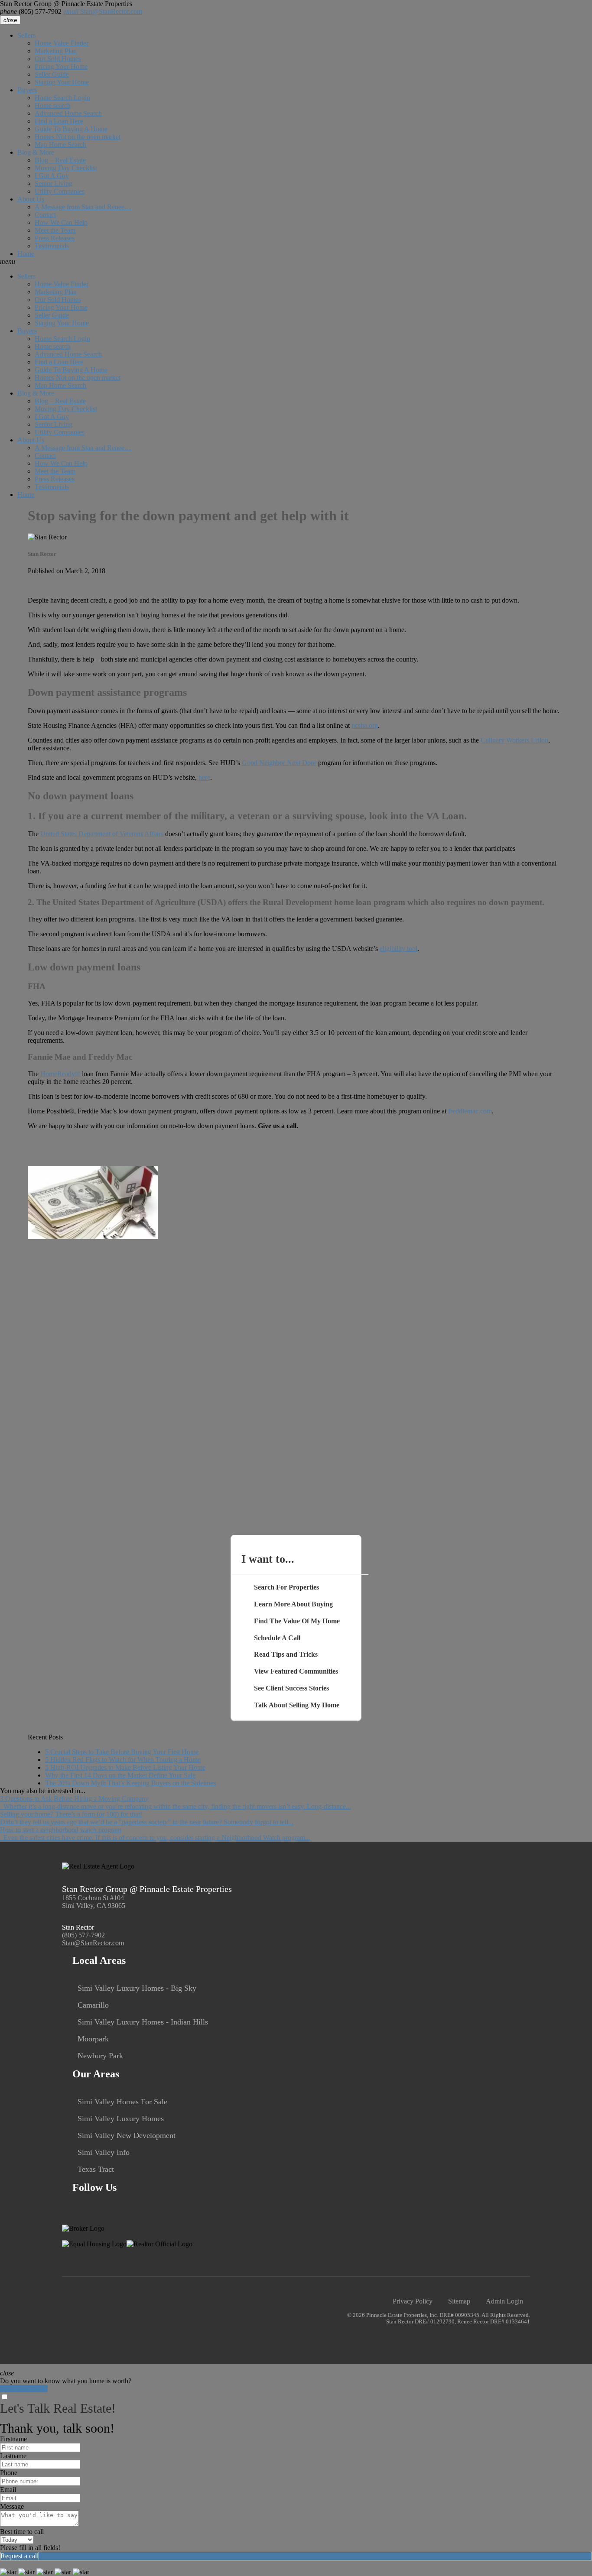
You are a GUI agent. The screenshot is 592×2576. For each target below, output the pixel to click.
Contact (45, 215)
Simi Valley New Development (127, 2135)
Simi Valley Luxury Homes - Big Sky (137, 1988)
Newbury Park (100, 2056)
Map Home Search (60, 144)
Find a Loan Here (59, 121)
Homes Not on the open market (78, 137)
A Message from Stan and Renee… (83, 207)
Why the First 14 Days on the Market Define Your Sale (120, 1775)
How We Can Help (61, 222)
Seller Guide (52, 74)
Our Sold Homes (58, 59)
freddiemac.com (470, 1111)
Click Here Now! (24, 2389)
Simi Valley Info (104, 2152)
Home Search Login (62, 98)
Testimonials (52, 246)
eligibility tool (398, 949)
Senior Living (54, 183)
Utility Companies (60, 191)
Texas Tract (96, 2169)
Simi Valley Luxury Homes (121, 2119)
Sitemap (459, 2301)
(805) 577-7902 (31, 11)
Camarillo (93, 2005)
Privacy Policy (413, 2301)
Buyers (27, 90)
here (204, 777)
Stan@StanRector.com (103, 11)
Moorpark (93, 2039)
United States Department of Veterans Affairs (102, 834)
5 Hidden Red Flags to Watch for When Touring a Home (123, 1760)
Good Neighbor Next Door (279, 763)
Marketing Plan (56, 51)
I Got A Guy (52, 176)
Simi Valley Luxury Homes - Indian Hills (143, 2022)
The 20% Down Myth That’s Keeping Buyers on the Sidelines (130, 1783)
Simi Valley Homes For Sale (122, 2102)
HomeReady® (60, 1074)
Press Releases (55, 238)
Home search (53, 105)
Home (26, 254)
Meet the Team (55, 230)
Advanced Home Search (68, 113)
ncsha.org (365, 725)
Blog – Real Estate (60, 160)
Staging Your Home (62, 82)
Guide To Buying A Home (71, 129)
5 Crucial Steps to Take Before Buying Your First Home (122, 1752)
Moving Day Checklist (66, 168)
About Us (31, 199)
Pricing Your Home (61, 67)
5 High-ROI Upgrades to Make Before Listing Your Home (125, 1767)
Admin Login (504, 2301)
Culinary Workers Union (514, 740)
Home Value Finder (62, 43)
